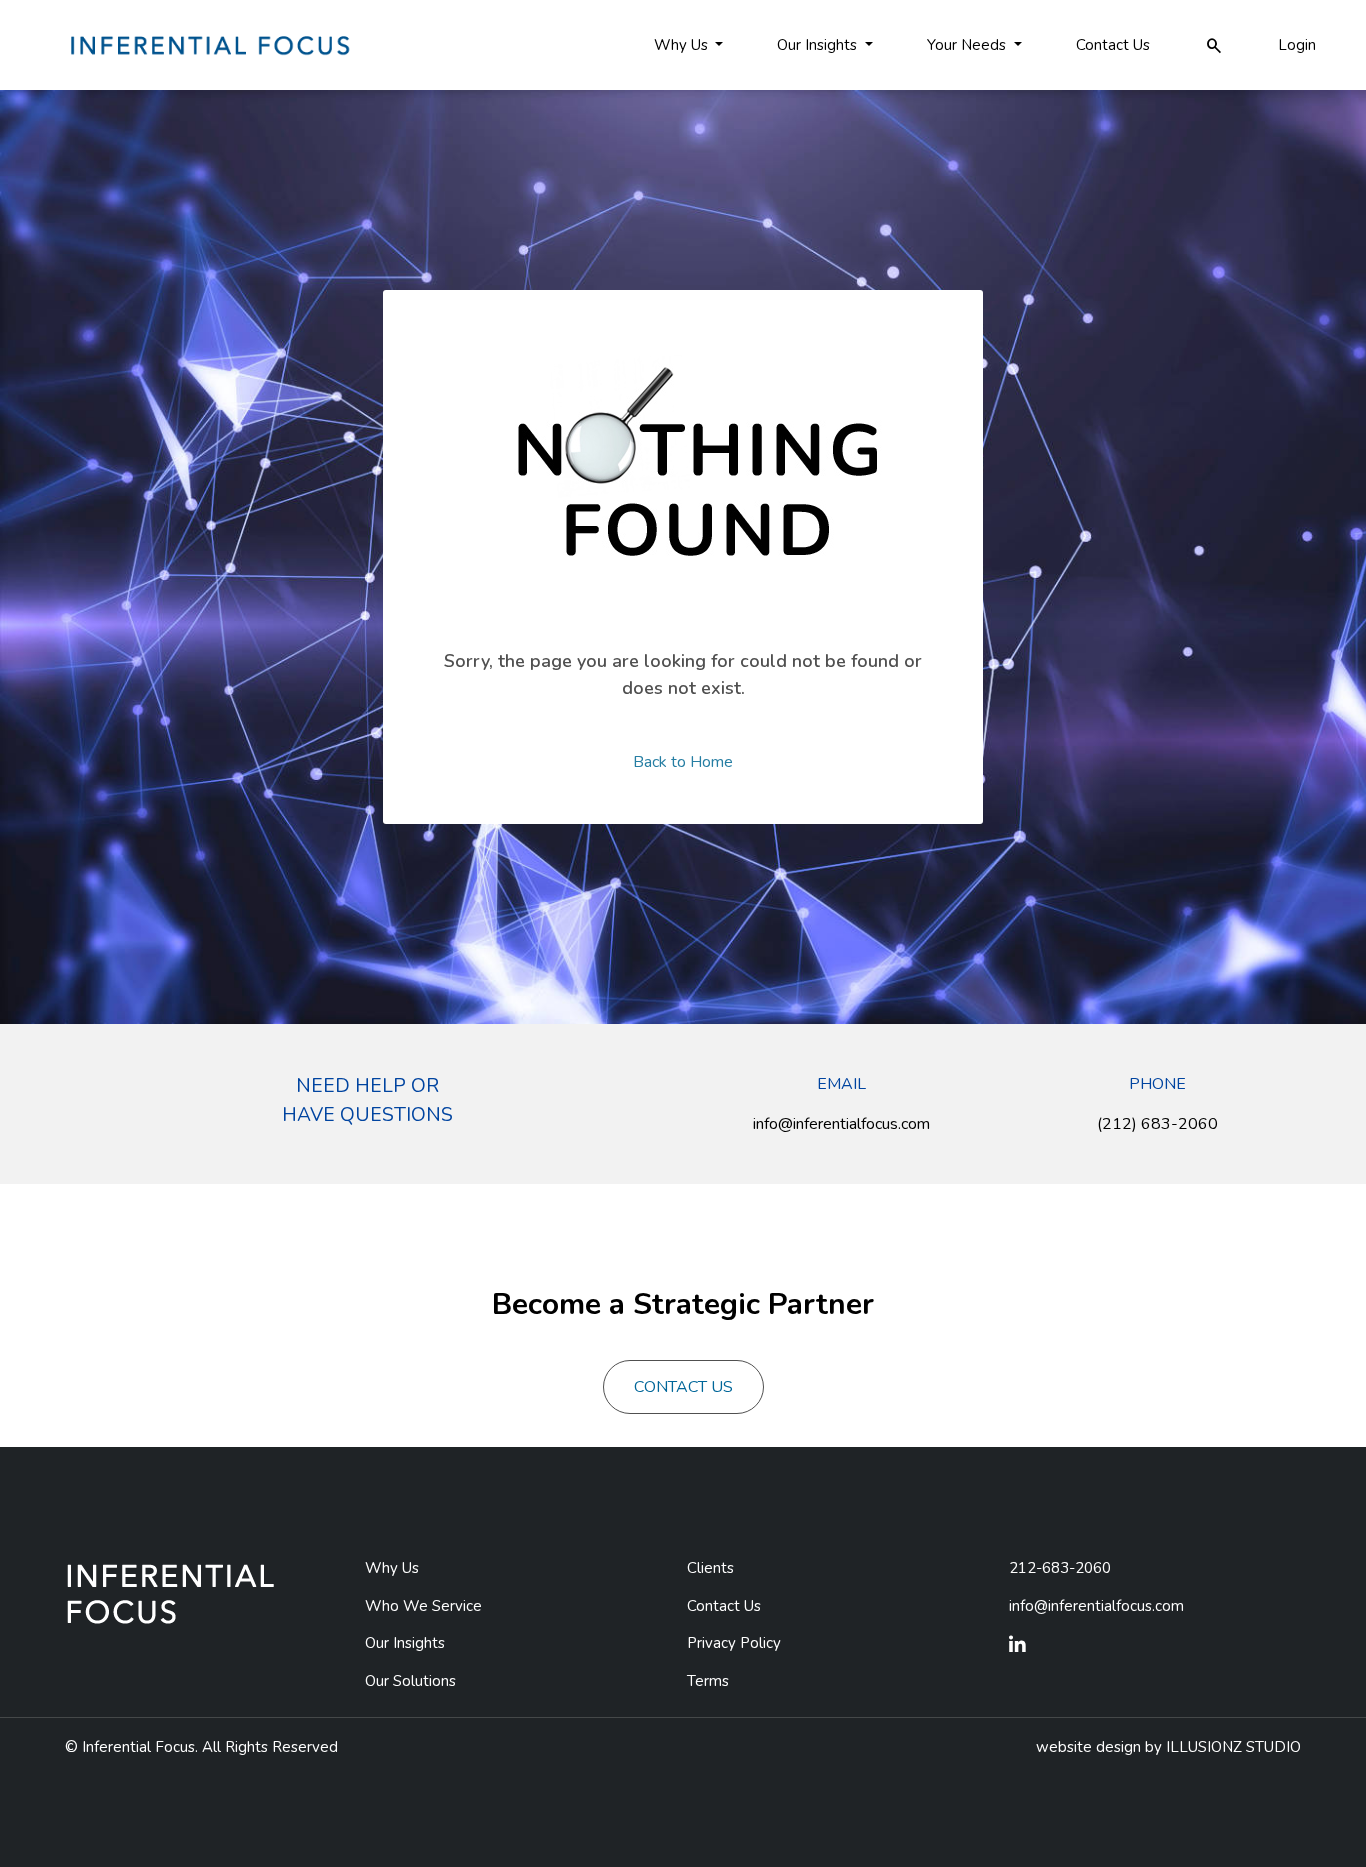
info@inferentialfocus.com (841, 1124)
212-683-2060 (1060, 1568)
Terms (708, 1681)
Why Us (392, 1568)
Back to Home (683, 762)
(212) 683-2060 (1157, 1124)
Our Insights (405, 1643)
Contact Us (1113, 45)
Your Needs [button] (968, 45)
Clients (710, 1568)
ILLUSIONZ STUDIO (1233, 1747)
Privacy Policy (734, 1643)
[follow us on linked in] (1017, 1646)
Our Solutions (410, 1681)
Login (1297, 45)
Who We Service (423, 1606)
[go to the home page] (208, 44)
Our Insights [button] (819, 45)
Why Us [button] (683, 45)
